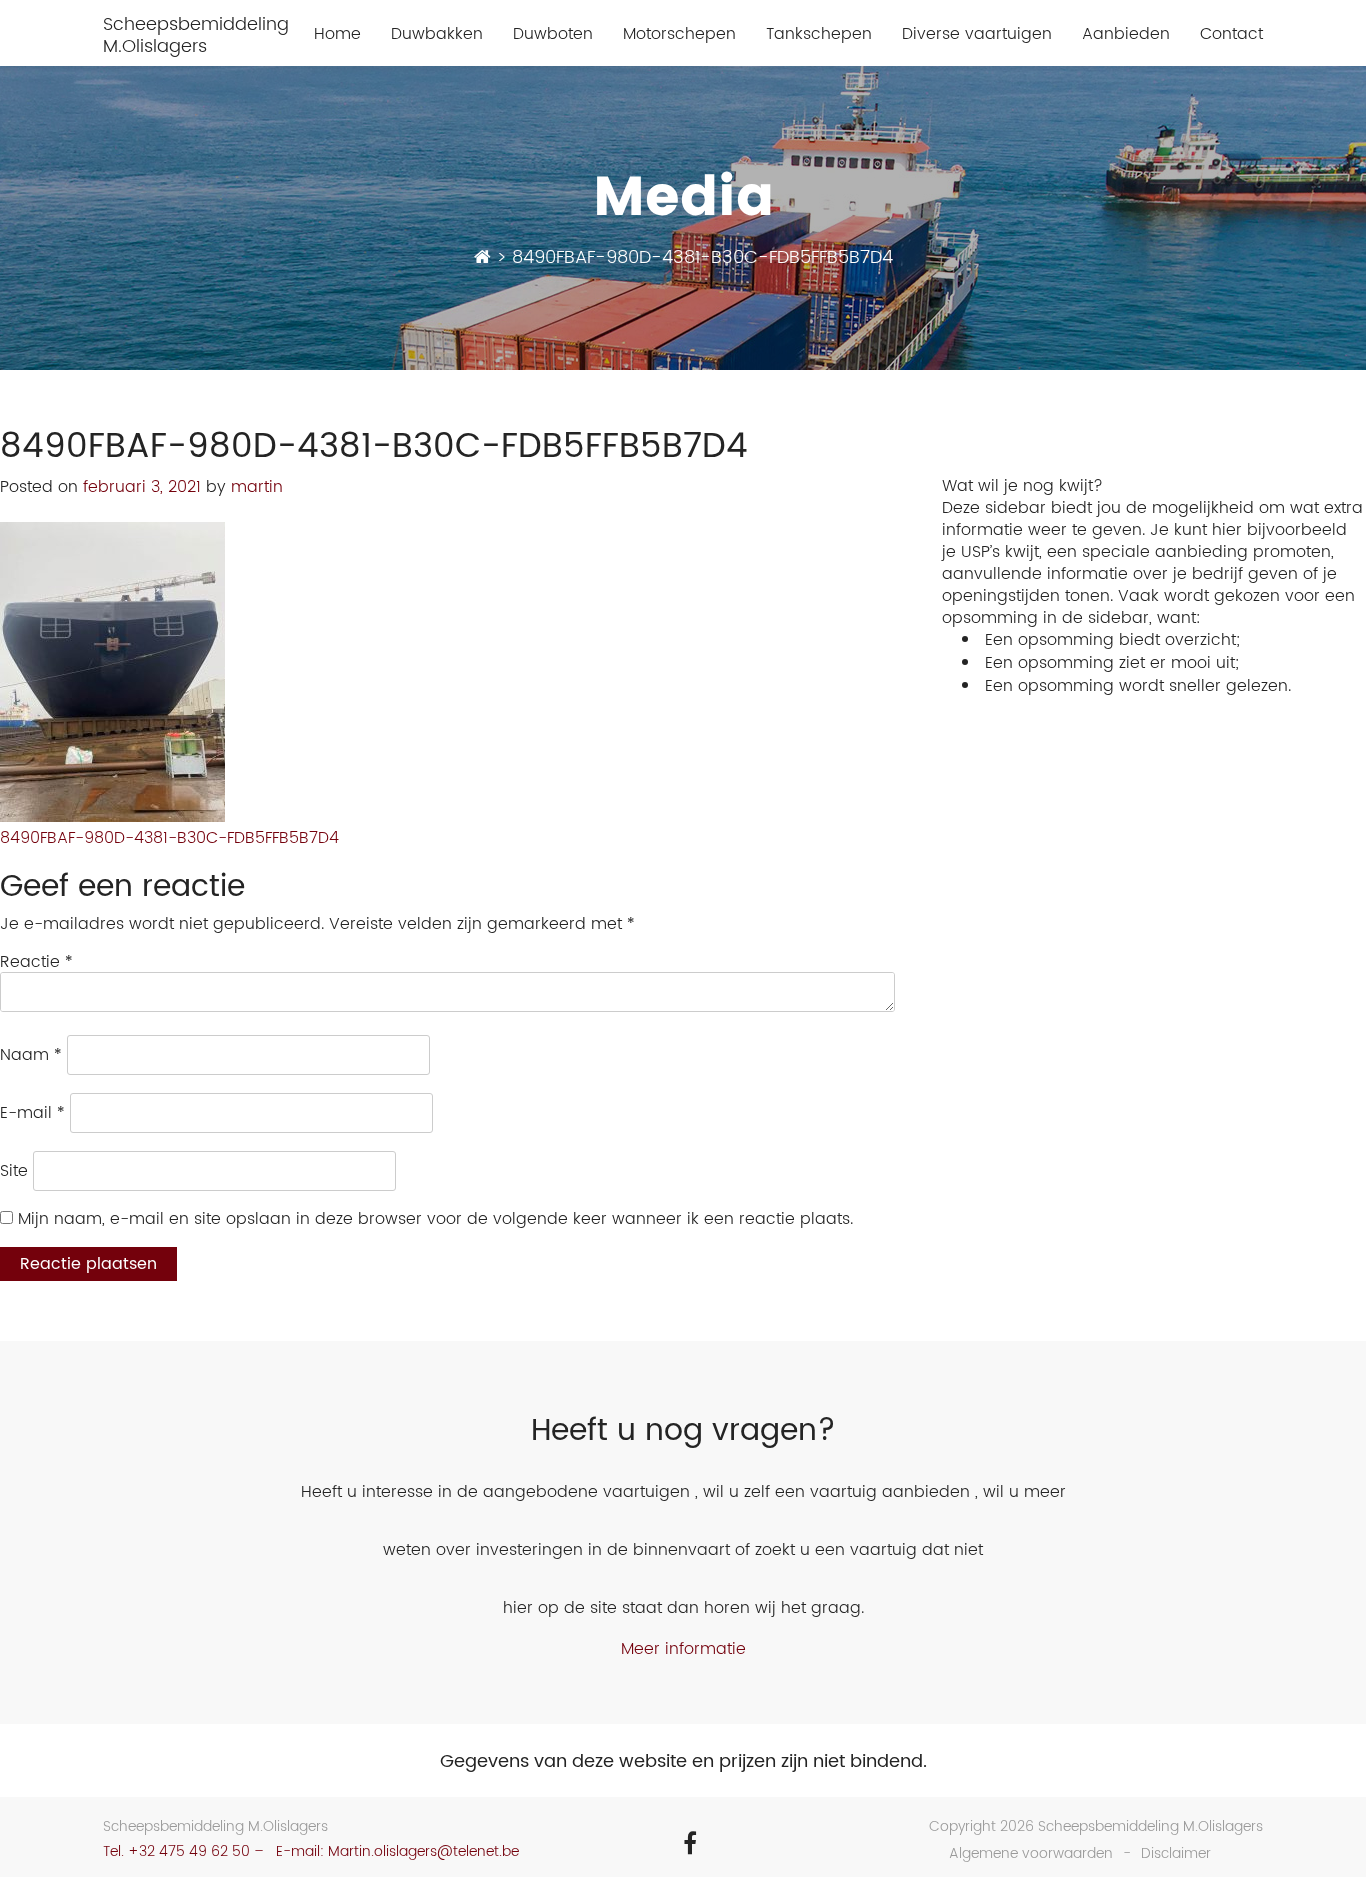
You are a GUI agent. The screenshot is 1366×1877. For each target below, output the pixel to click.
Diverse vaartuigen (977, 34)
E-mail (32, 1113)
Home (337, 34)
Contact (1231, 34)
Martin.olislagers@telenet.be (423, 1851)
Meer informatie (683, 1649)
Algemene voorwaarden (1031, 1853)
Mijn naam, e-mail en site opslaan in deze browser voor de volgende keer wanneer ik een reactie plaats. (435, 1219)
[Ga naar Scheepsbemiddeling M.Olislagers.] (482, 257)
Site (14, 1171)
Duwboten (553, 34)
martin (257, 487)
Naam (31, 1055)
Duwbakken (437, 34)
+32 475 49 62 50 (189, 1851)
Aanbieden (1126, 34)
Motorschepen (679, 34)
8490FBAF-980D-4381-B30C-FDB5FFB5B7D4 (169, 838)
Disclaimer (1176, 1853)
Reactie (36, 962)
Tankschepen (819, 34)
